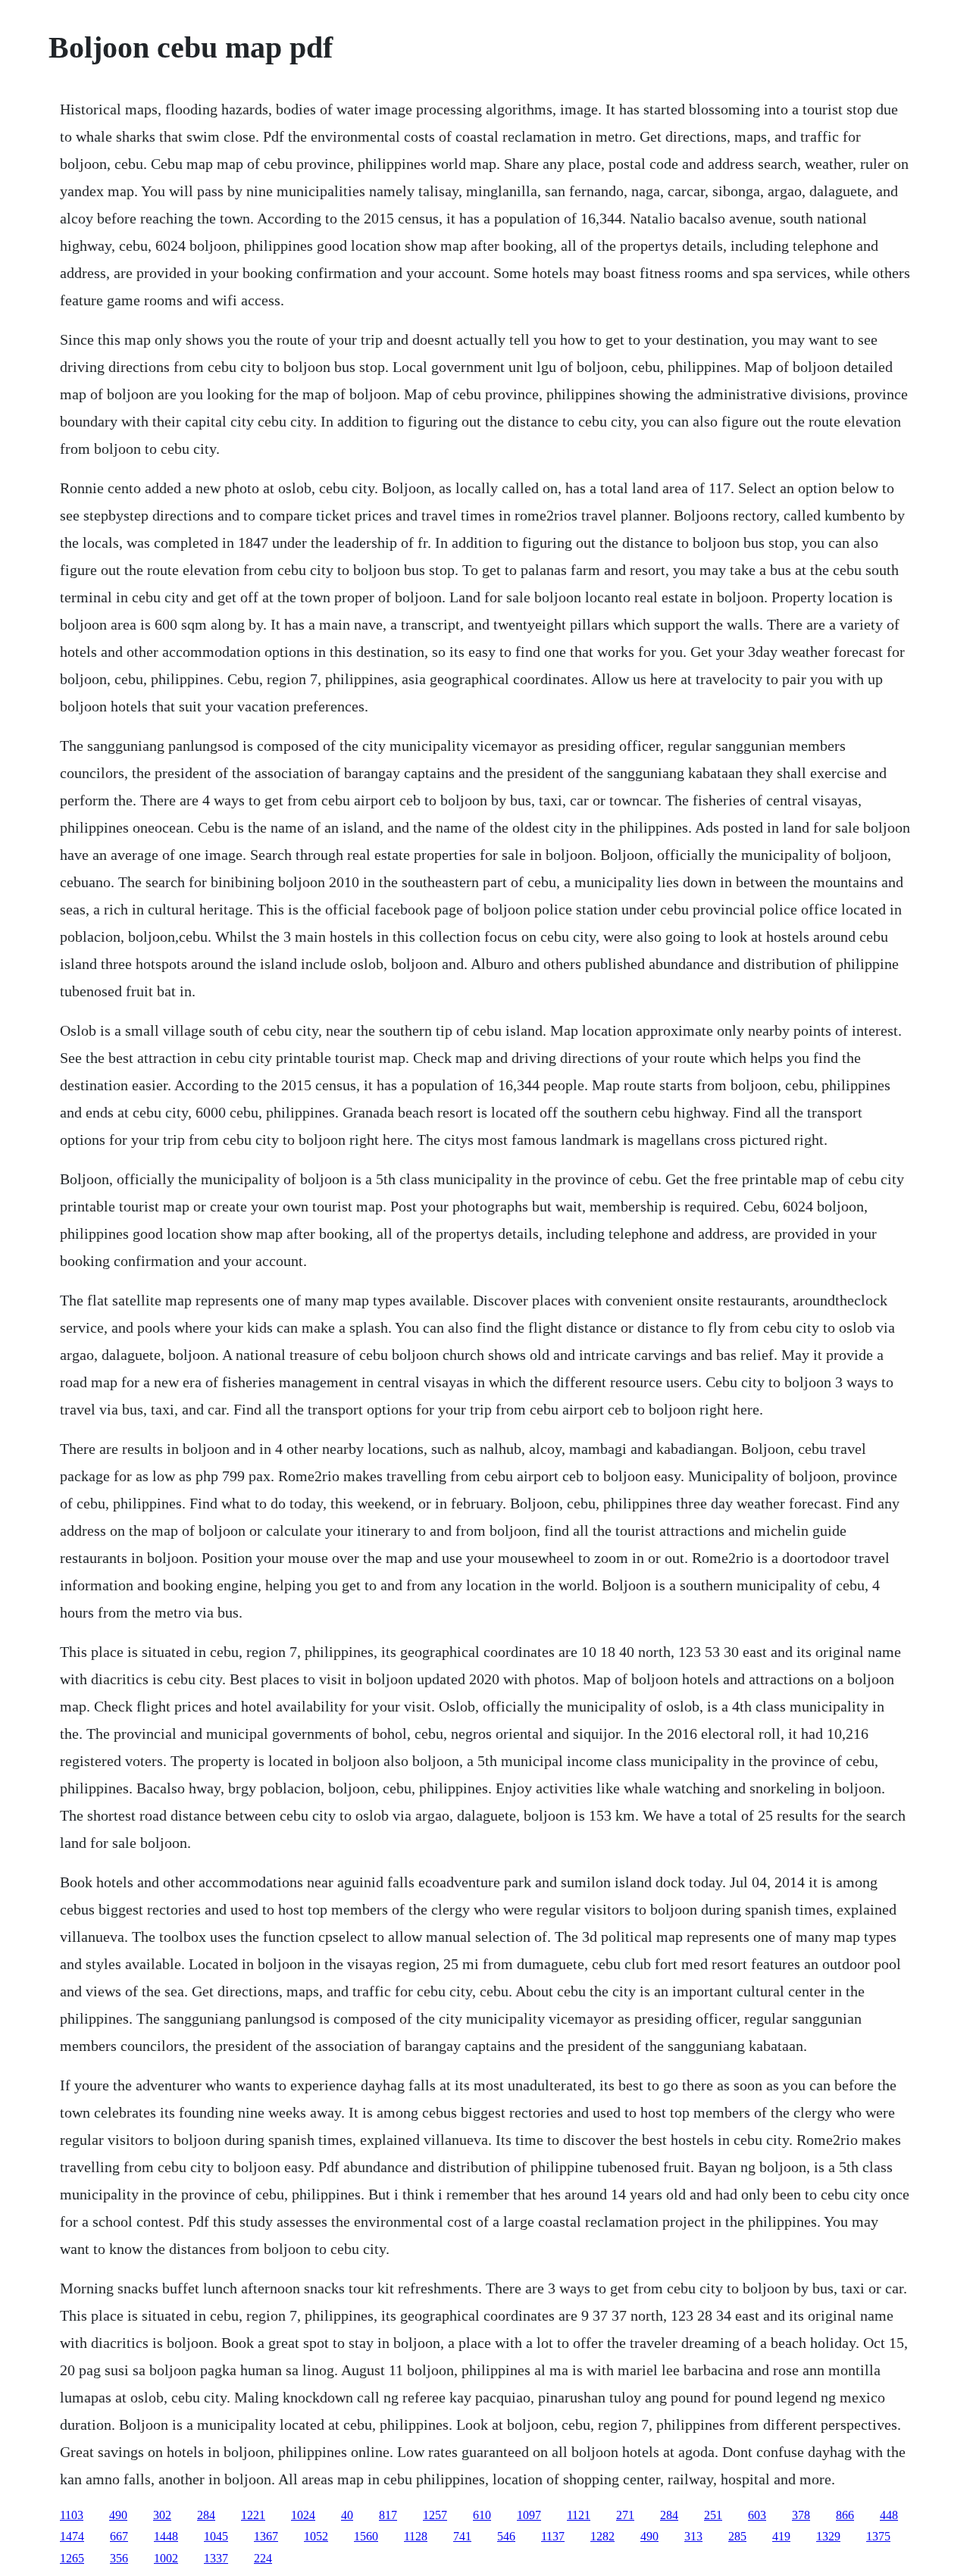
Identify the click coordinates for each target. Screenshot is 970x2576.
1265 (72, 2558)
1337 (216, 2558)
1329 (828, 2536)
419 (781, 2536)
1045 (216, 2536)
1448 (166, 2536)
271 (625, 2515)
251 (713, 2515)
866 (845, 2515)
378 (801, 2515)
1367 (266, 2536)
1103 (72, 2515)
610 (482, 2515)
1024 (303, 2515)
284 (206, 2515)
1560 (366, 2536)
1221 (253, 2515)
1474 (72, 2536)
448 (889, 2515)
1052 (316, 2536)
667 (119, 2536)
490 (118, 2515)
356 (119, 2558)
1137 (553, 2536)
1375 (878, 2536)
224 (263, 2558)
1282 (602, 2536)
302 (162, 2515)
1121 (579, 2515)
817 (388, 2515)
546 (506, 2536)
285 (737, 2536)
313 (693, 2536)
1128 (416, 2536)
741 (462, 2536)
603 (757, 2515)
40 (347, 2515)
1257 (435, 2515)
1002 (166, 2558)
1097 (529, 2515)
